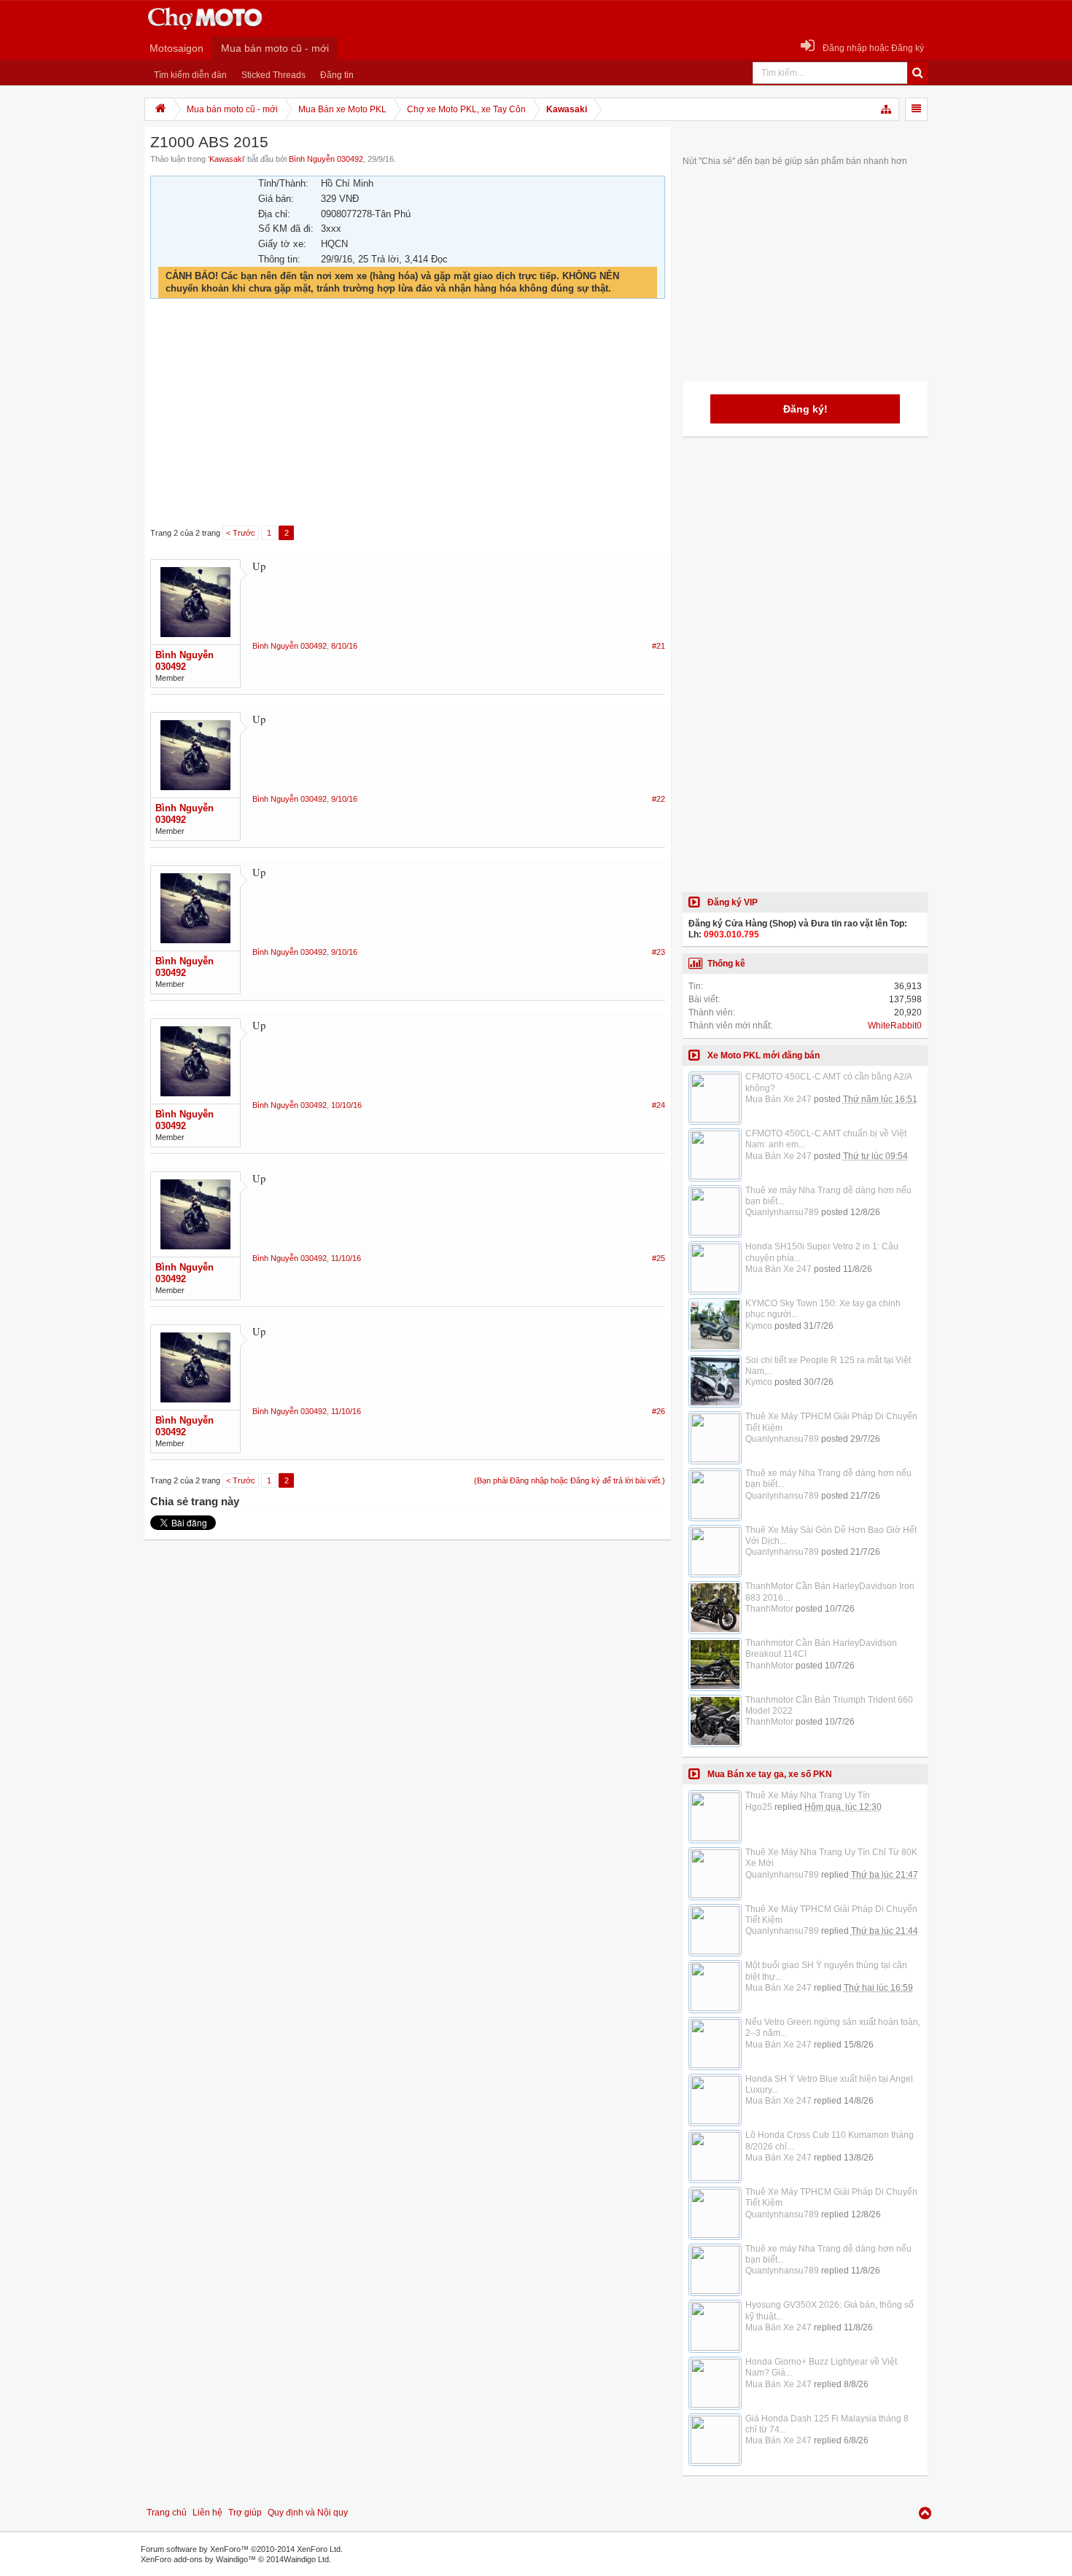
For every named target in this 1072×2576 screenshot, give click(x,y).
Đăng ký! (805, 409)
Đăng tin (337, 75)
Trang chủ (167, 2513)
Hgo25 (759, 1807)
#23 (659, 952)
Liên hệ (207, 2513)
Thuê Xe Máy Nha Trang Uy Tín (808, 1795)
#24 (659, 1105)
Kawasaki (226, 159)
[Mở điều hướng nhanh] (887, 109)
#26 (659, 1411)
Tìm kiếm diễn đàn (190, 75)
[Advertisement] (408, 413)
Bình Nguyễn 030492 (326, 159)
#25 (659, 1258)
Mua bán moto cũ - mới (275, 48)
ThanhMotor (769, 1609)
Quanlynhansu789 (782, 1212)
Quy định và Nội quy (308, 2513)
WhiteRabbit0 (895, 1026)
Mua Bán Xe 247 (778, 1099)
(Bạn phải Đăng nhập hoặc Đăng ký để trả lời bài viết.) (570, 1480)
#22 (659, 799)
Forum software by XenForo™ (242, 2549)
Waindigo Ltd (306, 2559)
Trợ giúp (245, 2513)
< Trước (241, 533)
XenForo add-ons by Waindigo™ (198, 2559)
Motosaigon (176, 48)
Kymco (759, 1326)
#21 (659, 646)
